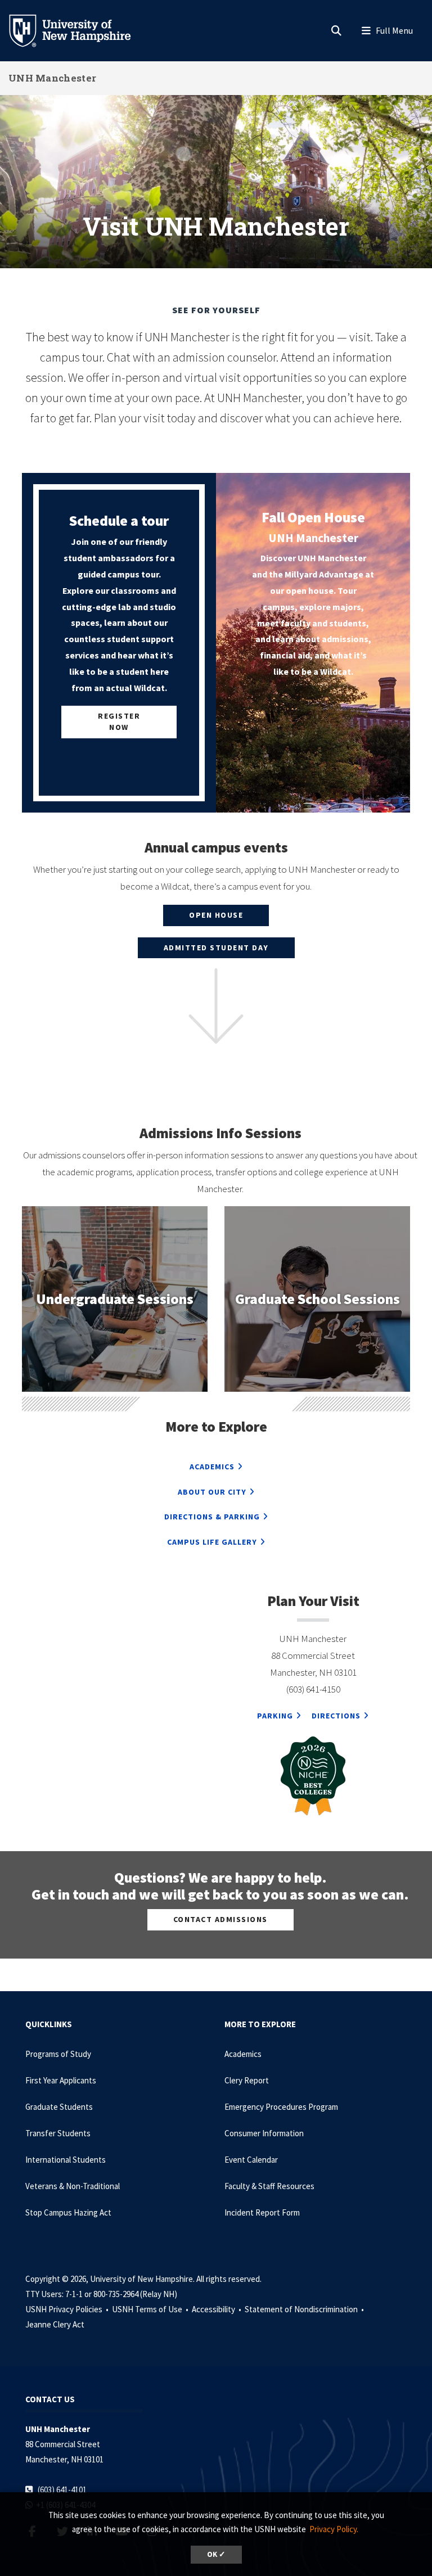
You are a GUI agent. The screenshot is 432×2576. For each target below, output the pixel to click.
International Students (66, 2160)
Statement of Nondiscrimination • (305, 2309)
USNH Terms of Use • (151, 2309)
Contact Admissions (220, 1919)
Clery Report (247, 2080)
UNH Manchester (52, 78)
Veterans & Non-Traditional (73, 2186)
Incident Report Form (262, 2212)
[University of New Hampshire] (79, 30)
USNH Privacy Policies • (68, 2309)
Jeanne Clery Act (55, 2324)
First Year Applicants (61, 2080)
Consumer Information (264, 2133)
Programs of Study (58, 2054)
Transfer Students (58, 2133)
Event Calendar (251, 2160)
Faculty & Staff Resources (269, 2186)
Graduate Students (59, 2107)
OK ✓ (216, 2554)
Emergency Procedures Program (281, 2107)
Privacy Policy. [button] (334, 2529)
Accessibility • (217, 2309)
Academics (243, 2054)
